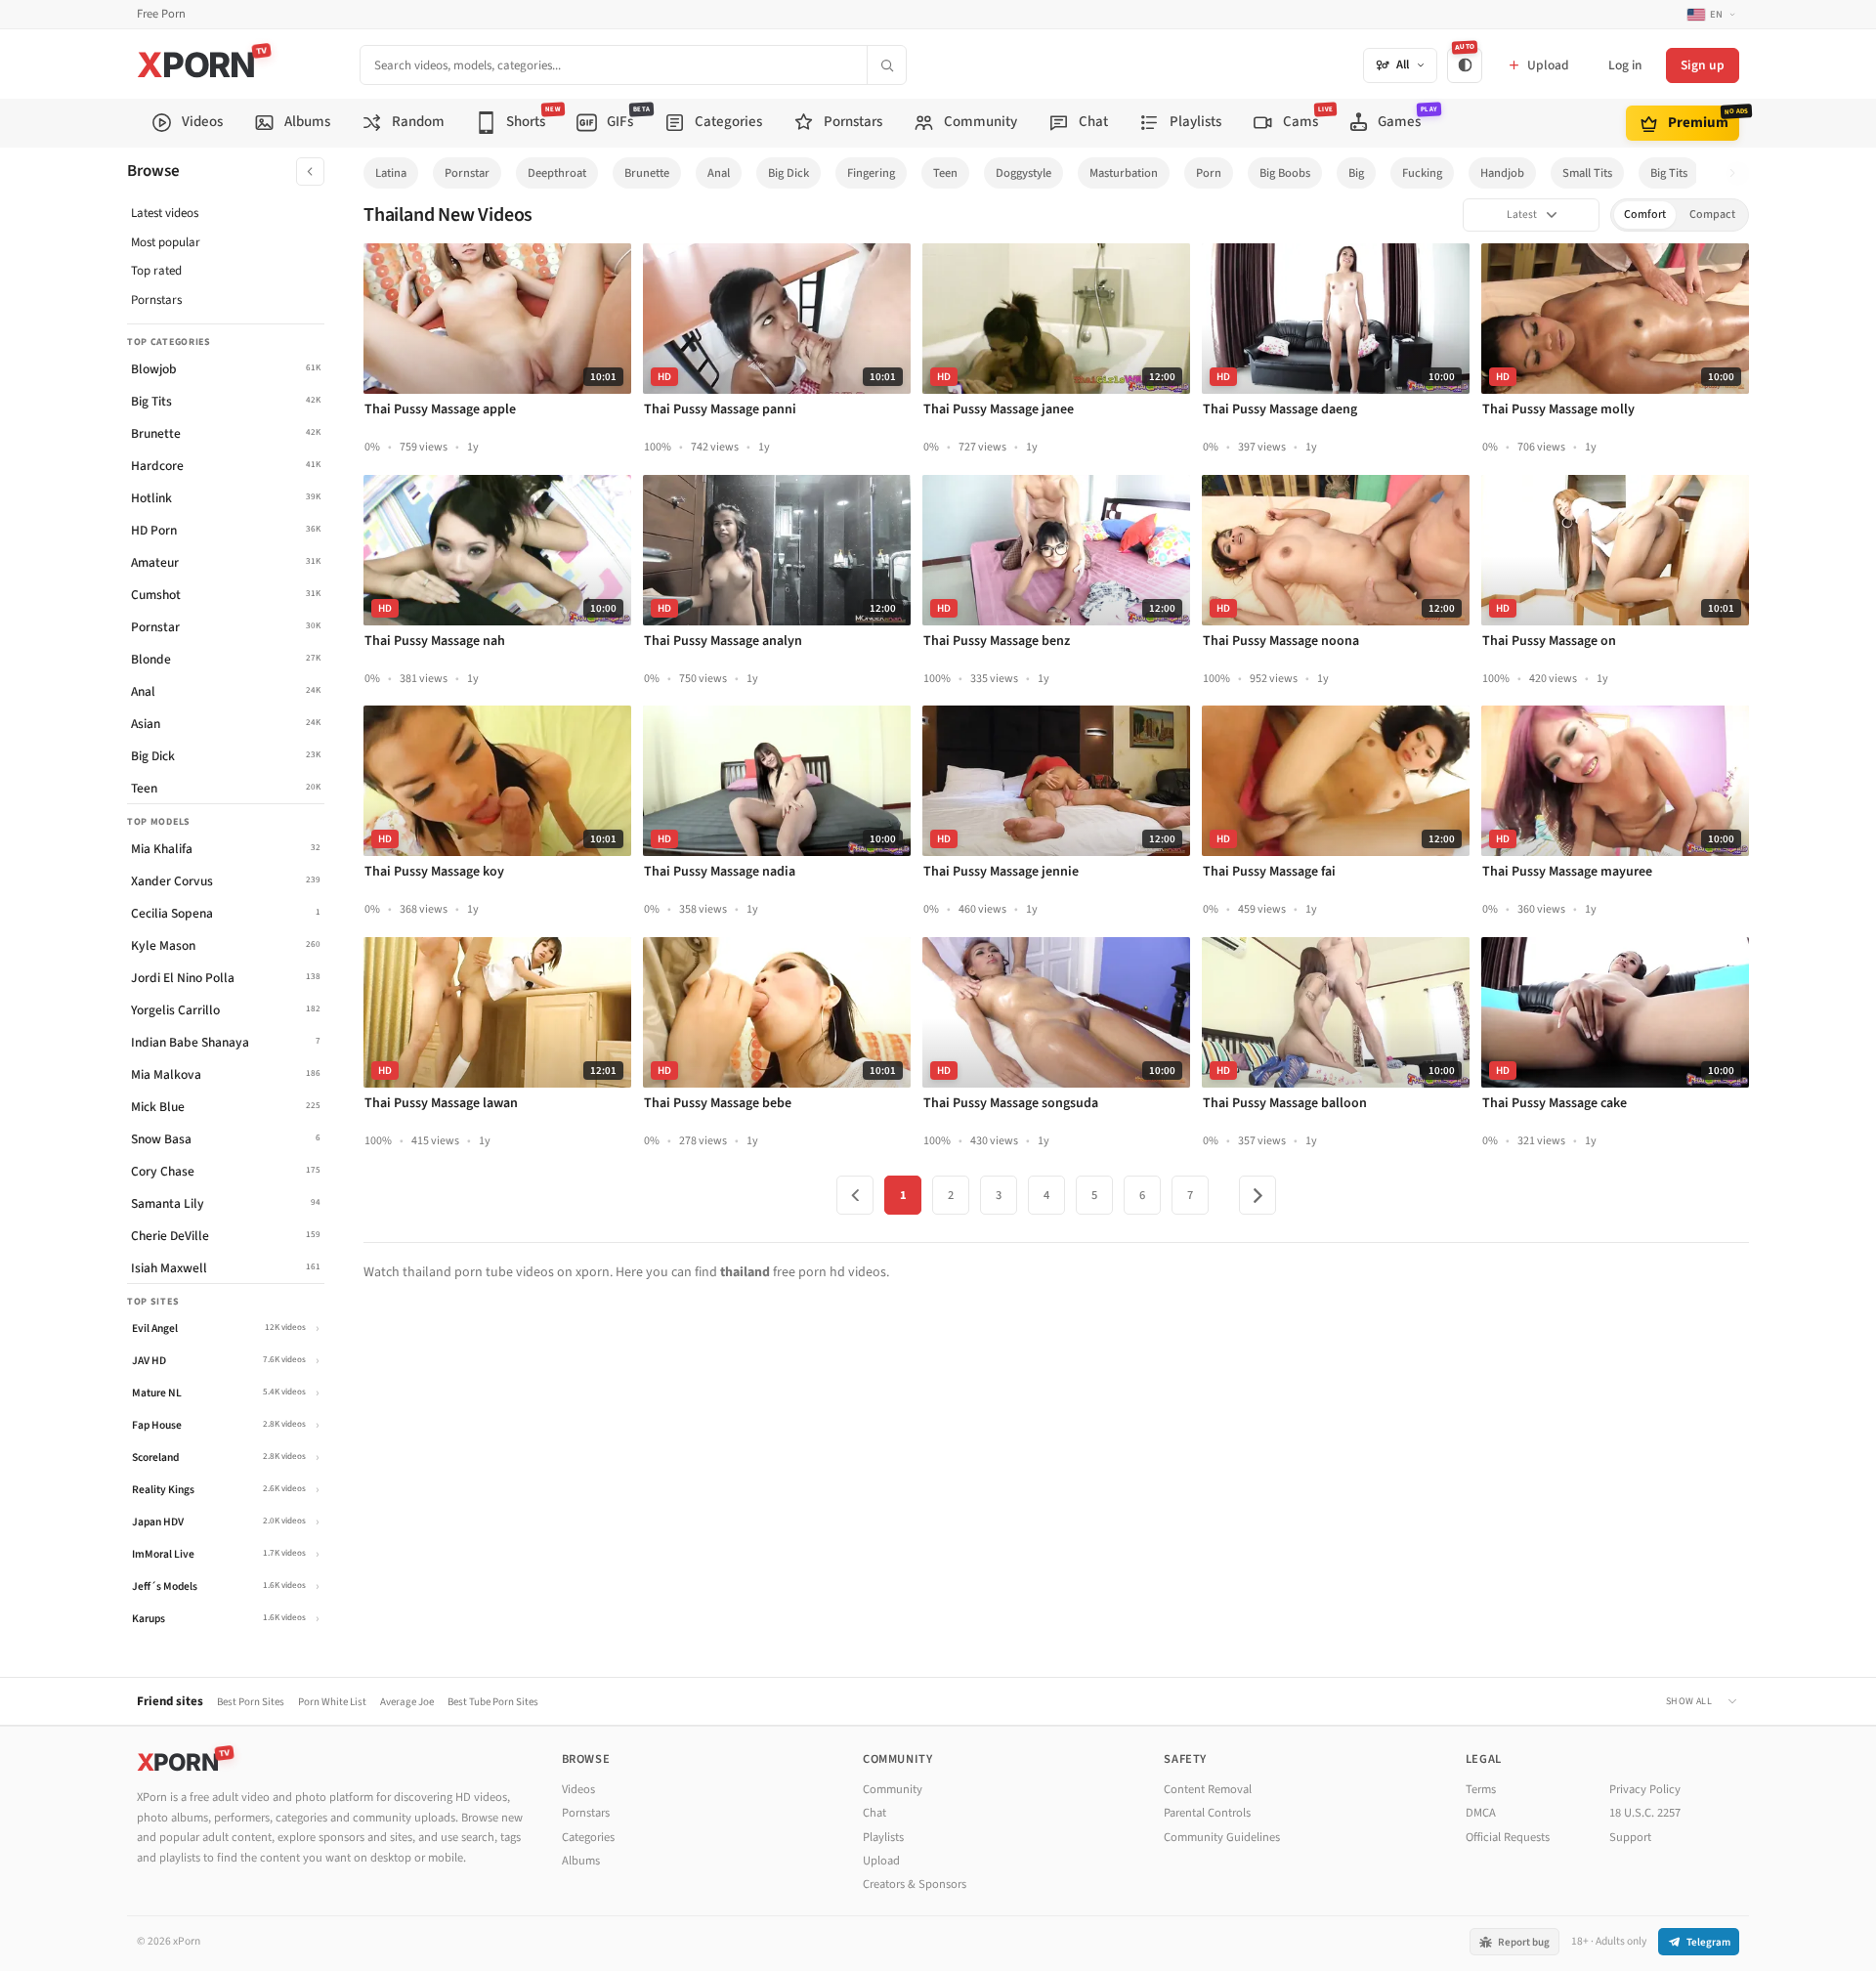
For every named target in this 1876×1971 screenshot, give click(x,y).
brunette (647, 173)
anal (719, 173)
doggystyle (1023, 173)
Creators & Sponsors (915, 1884)
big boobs (1285, 173)
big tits (1669, 173)
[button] (1738, 173)
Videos (578, 1789)
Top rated (156, 271)
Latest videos (165, 213)
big (1356, 173)
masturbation (1124, 173)
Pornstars (156, 300)
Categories (588, 1837)
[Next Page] (1258, 1195)
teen (945, 173)
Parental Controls (1207, 1813)
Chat (874, 1813)
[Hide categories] (310, 171)
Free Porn (161, 14)
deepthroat (557, 173)
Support (1630, 1837)
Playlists (883, 1837)
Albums (581, 1861)
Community (893, 1789)
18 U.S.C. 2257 (1645, 1813)
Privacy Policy (1645, 1789)
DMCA (1481, 1813)
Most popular (166, 242)
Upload (881, 1861)
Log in (1625, 65)
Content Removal (1208, 1789)
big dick (789, 173)
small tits (1587, 173)
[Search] (886, 65)
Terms (1481, 1789)
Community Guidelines (1222, 1837)
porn (1209, 173)
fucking (1422, 173)
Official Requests (1508, 1837)
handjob (1502, 173)
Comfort (1645, 214)
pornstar (467, 173)
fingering (871, 173)
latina (391, 173)
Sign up (1703, 65)
